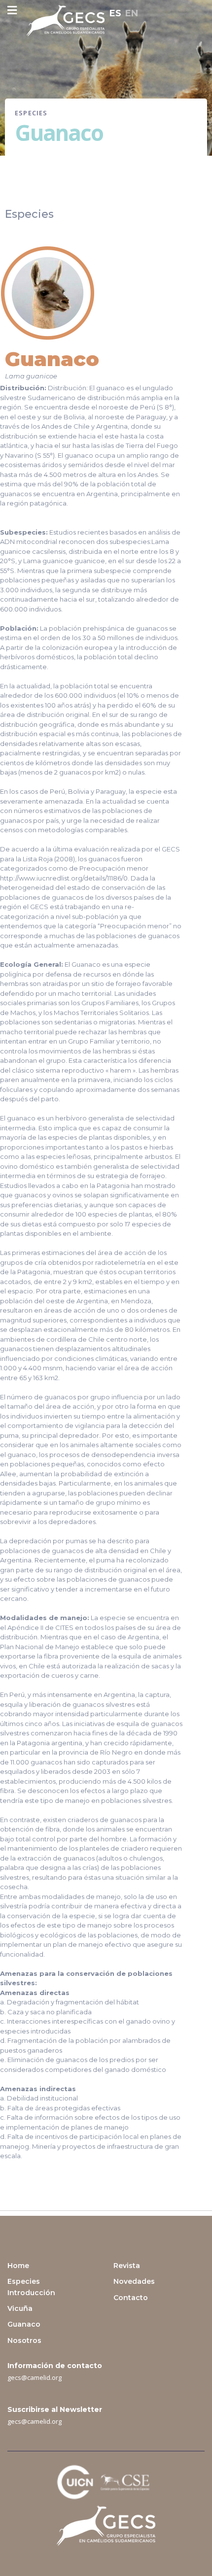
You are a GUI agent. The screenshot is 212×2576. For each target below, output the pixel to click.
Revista (127, 2266)
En (132, 13)
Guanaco (24, 2324)
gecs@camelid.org (35, 2377)
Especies (24, 2281)
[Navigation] (12, 11)
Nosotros (24, 2340)
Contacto (131, 2298)
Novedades (134, 2281)
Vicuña (20, 2308)
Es (115, 13)
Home (18, 2266)
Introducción (31, 2293)
